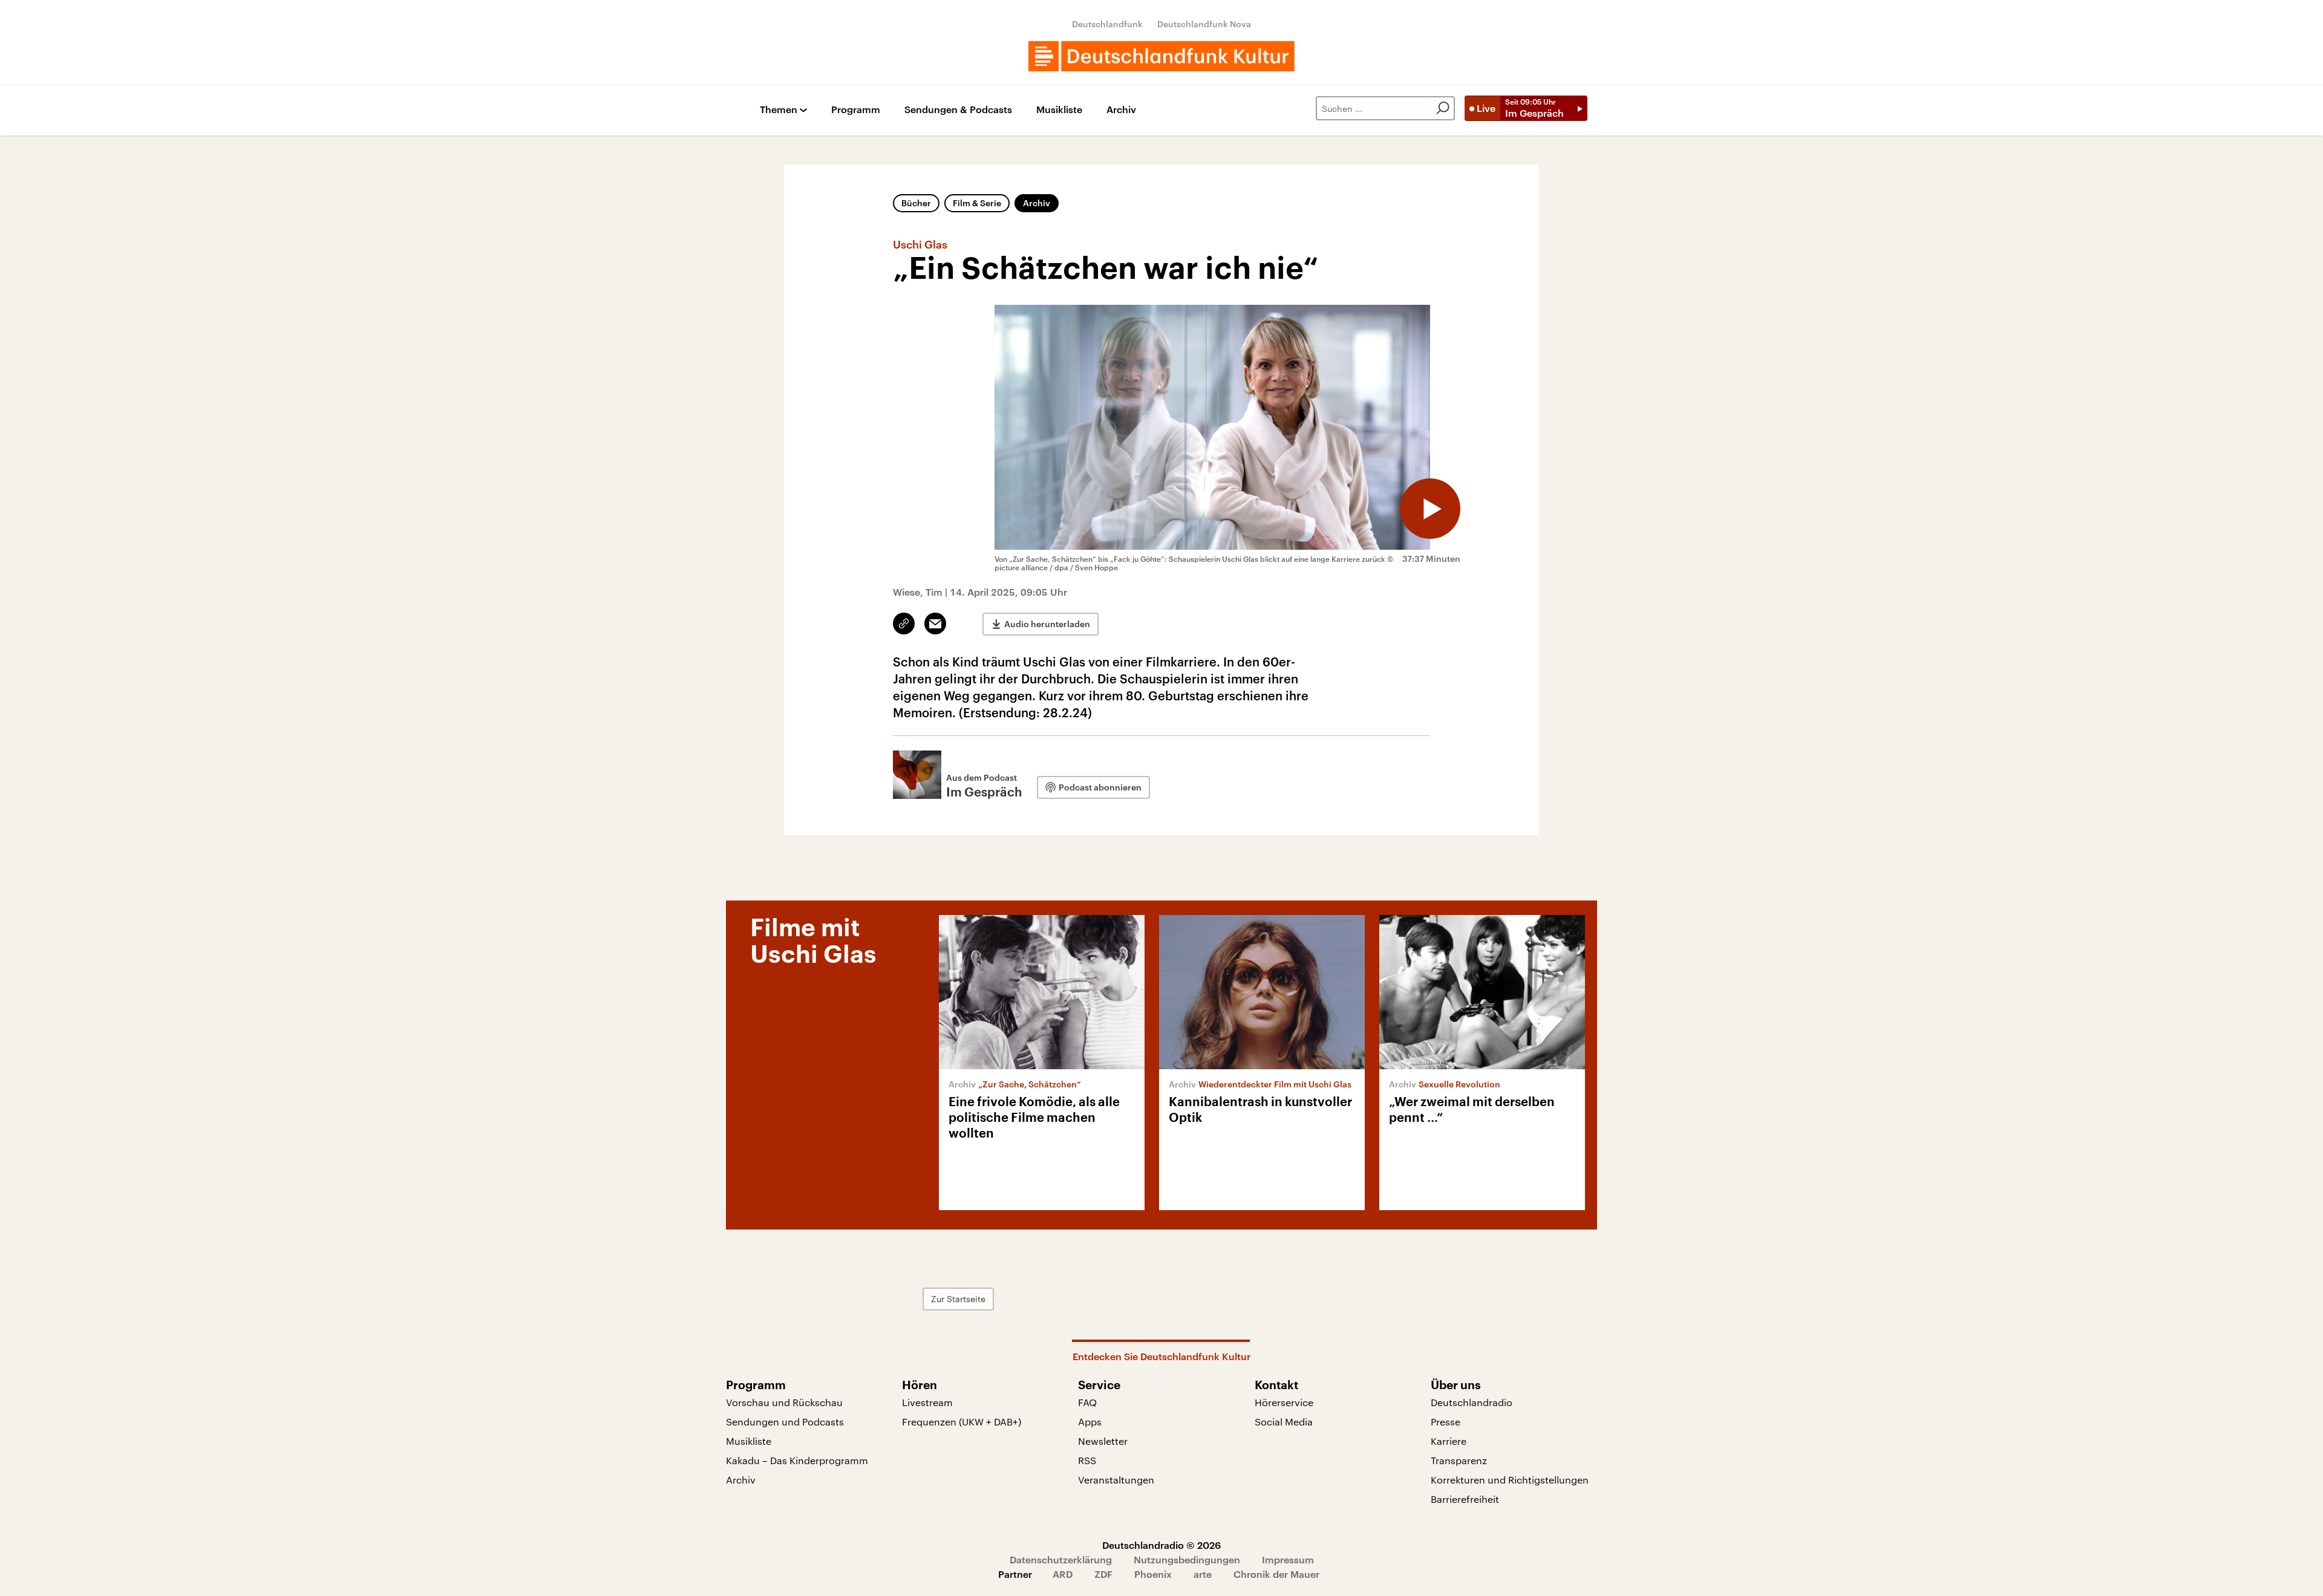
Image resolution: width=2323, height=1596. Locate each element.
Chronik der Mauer (1276, 1574)
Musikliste (1059, 110)
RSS (1087, 1460)
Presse (1446, 1422)
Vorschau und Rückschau (784, 1402)
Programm (856, 110)
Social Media (1284, 1422)
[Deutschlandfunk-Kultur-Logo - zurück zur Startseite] (1161, 56)
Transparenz (1459, 1460)
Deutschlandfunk (1107, 24)
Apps (1090, 1422)
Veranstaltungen (1116, 1480)
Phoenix (1153, 1574)
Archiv (1121, 110)
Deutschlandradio (1472, 1402)
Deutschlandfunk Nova (1204, 24)
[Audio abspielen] (1430, 509)
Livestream (927, 1402)
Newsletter (1103, 1441)
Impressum (1288, 1559)
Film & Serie (977, 203)
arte (1203, 1574)
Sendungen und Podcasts (785, 1422)
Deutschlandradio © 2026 (1161, 1545)
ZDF (1103, 1574)
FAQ (1087, 1402)
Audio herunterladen (1047, 624)
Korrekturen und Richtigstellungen (1510, 1480)
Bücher (916, 203)
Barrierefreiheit (1465, 1499)
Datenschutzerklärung (1061, 1559)
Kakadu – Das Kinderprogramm (797, 1460)
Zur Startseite (958, 1299)
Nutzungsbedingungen (1187, 1559)
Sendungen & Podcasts (958, 110)
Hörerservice (1284, 1402)
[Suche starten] (1443, 108)
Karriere (1449, 1441)
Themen (779, 110)
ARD (1063, 1574)
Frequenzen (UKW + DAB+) (962, 1422)
